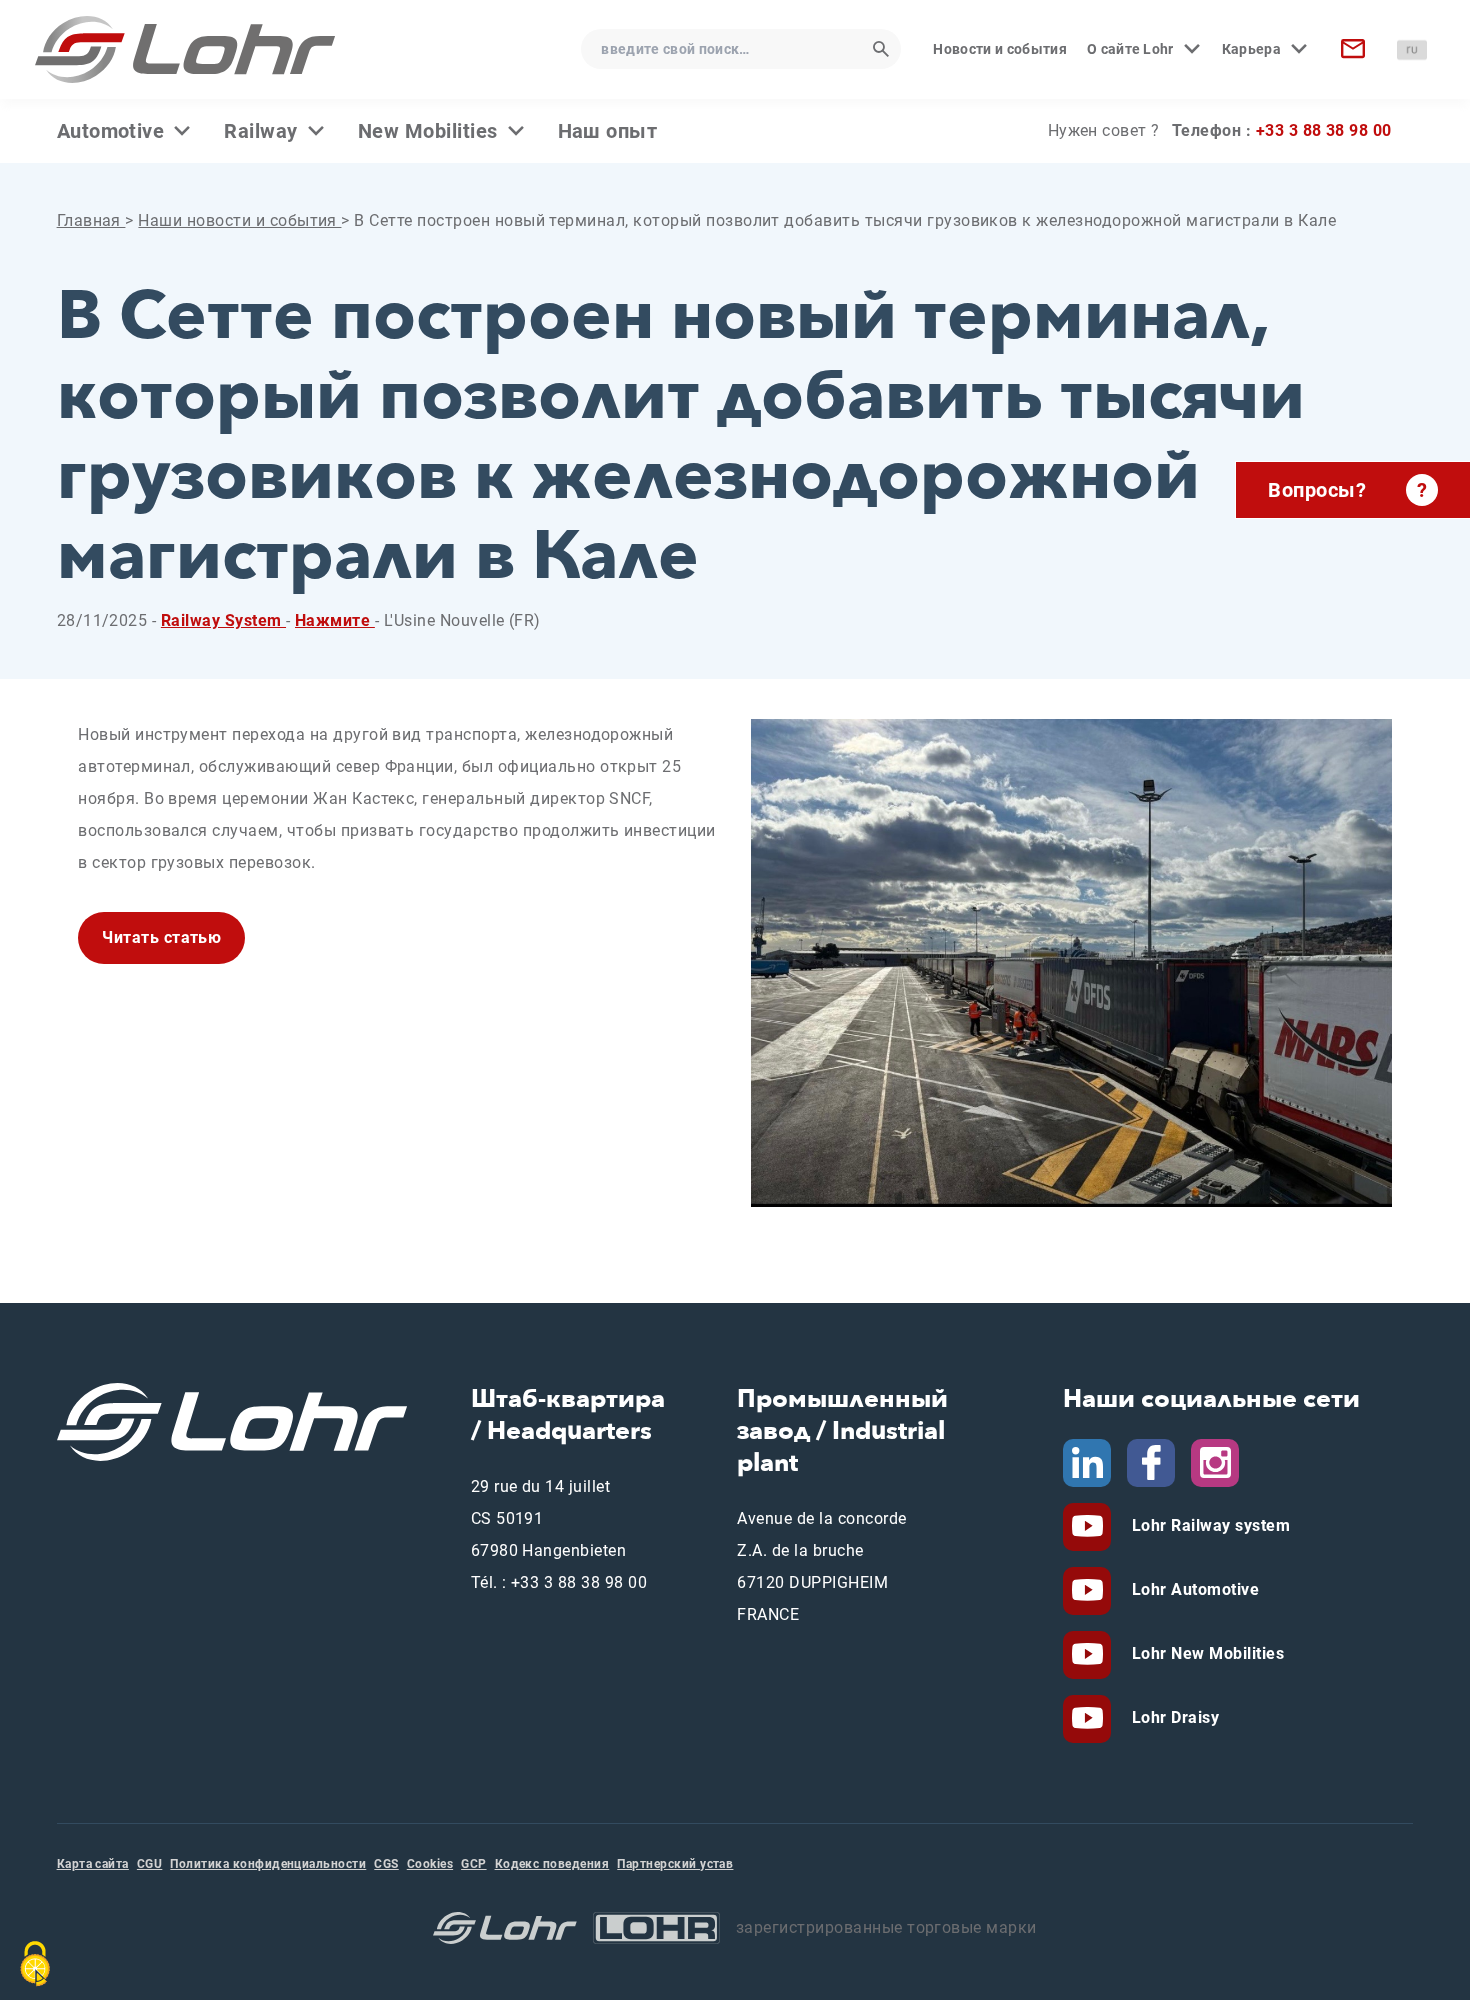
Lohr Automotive (1193, 1589)
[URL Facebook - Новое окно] (1151, 1461)
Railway (260, 131)
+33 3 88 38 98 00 (1324, 130)
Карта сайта (93, 1864)
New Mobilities (428, 131)
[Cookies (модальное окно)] (35, 1964)
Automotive (111, 131)
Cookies (430, 1864)
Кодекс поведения (552, 1864)
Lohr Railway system (1208, 1525)
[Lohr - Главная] (185, 49)
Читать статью (161, 937)
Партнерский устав (675, 1864)
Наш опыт (608, 131)
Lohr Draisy (1173, 1717)
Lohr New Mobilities (1205, 1653)
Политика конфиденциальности (268, 1864)
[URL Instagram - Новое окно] (1215, 1461)
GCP (473, 1864)
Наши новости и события (239, 220)
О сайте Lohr (1130, 49)
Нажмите (335, 620)
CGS (386, 1864)
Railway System (223, 620)
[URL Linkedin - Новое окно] (1087, 1461)
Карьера (1251, 49)
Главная (91, 220)
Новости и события (999, 49)
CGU (149, 1864)
